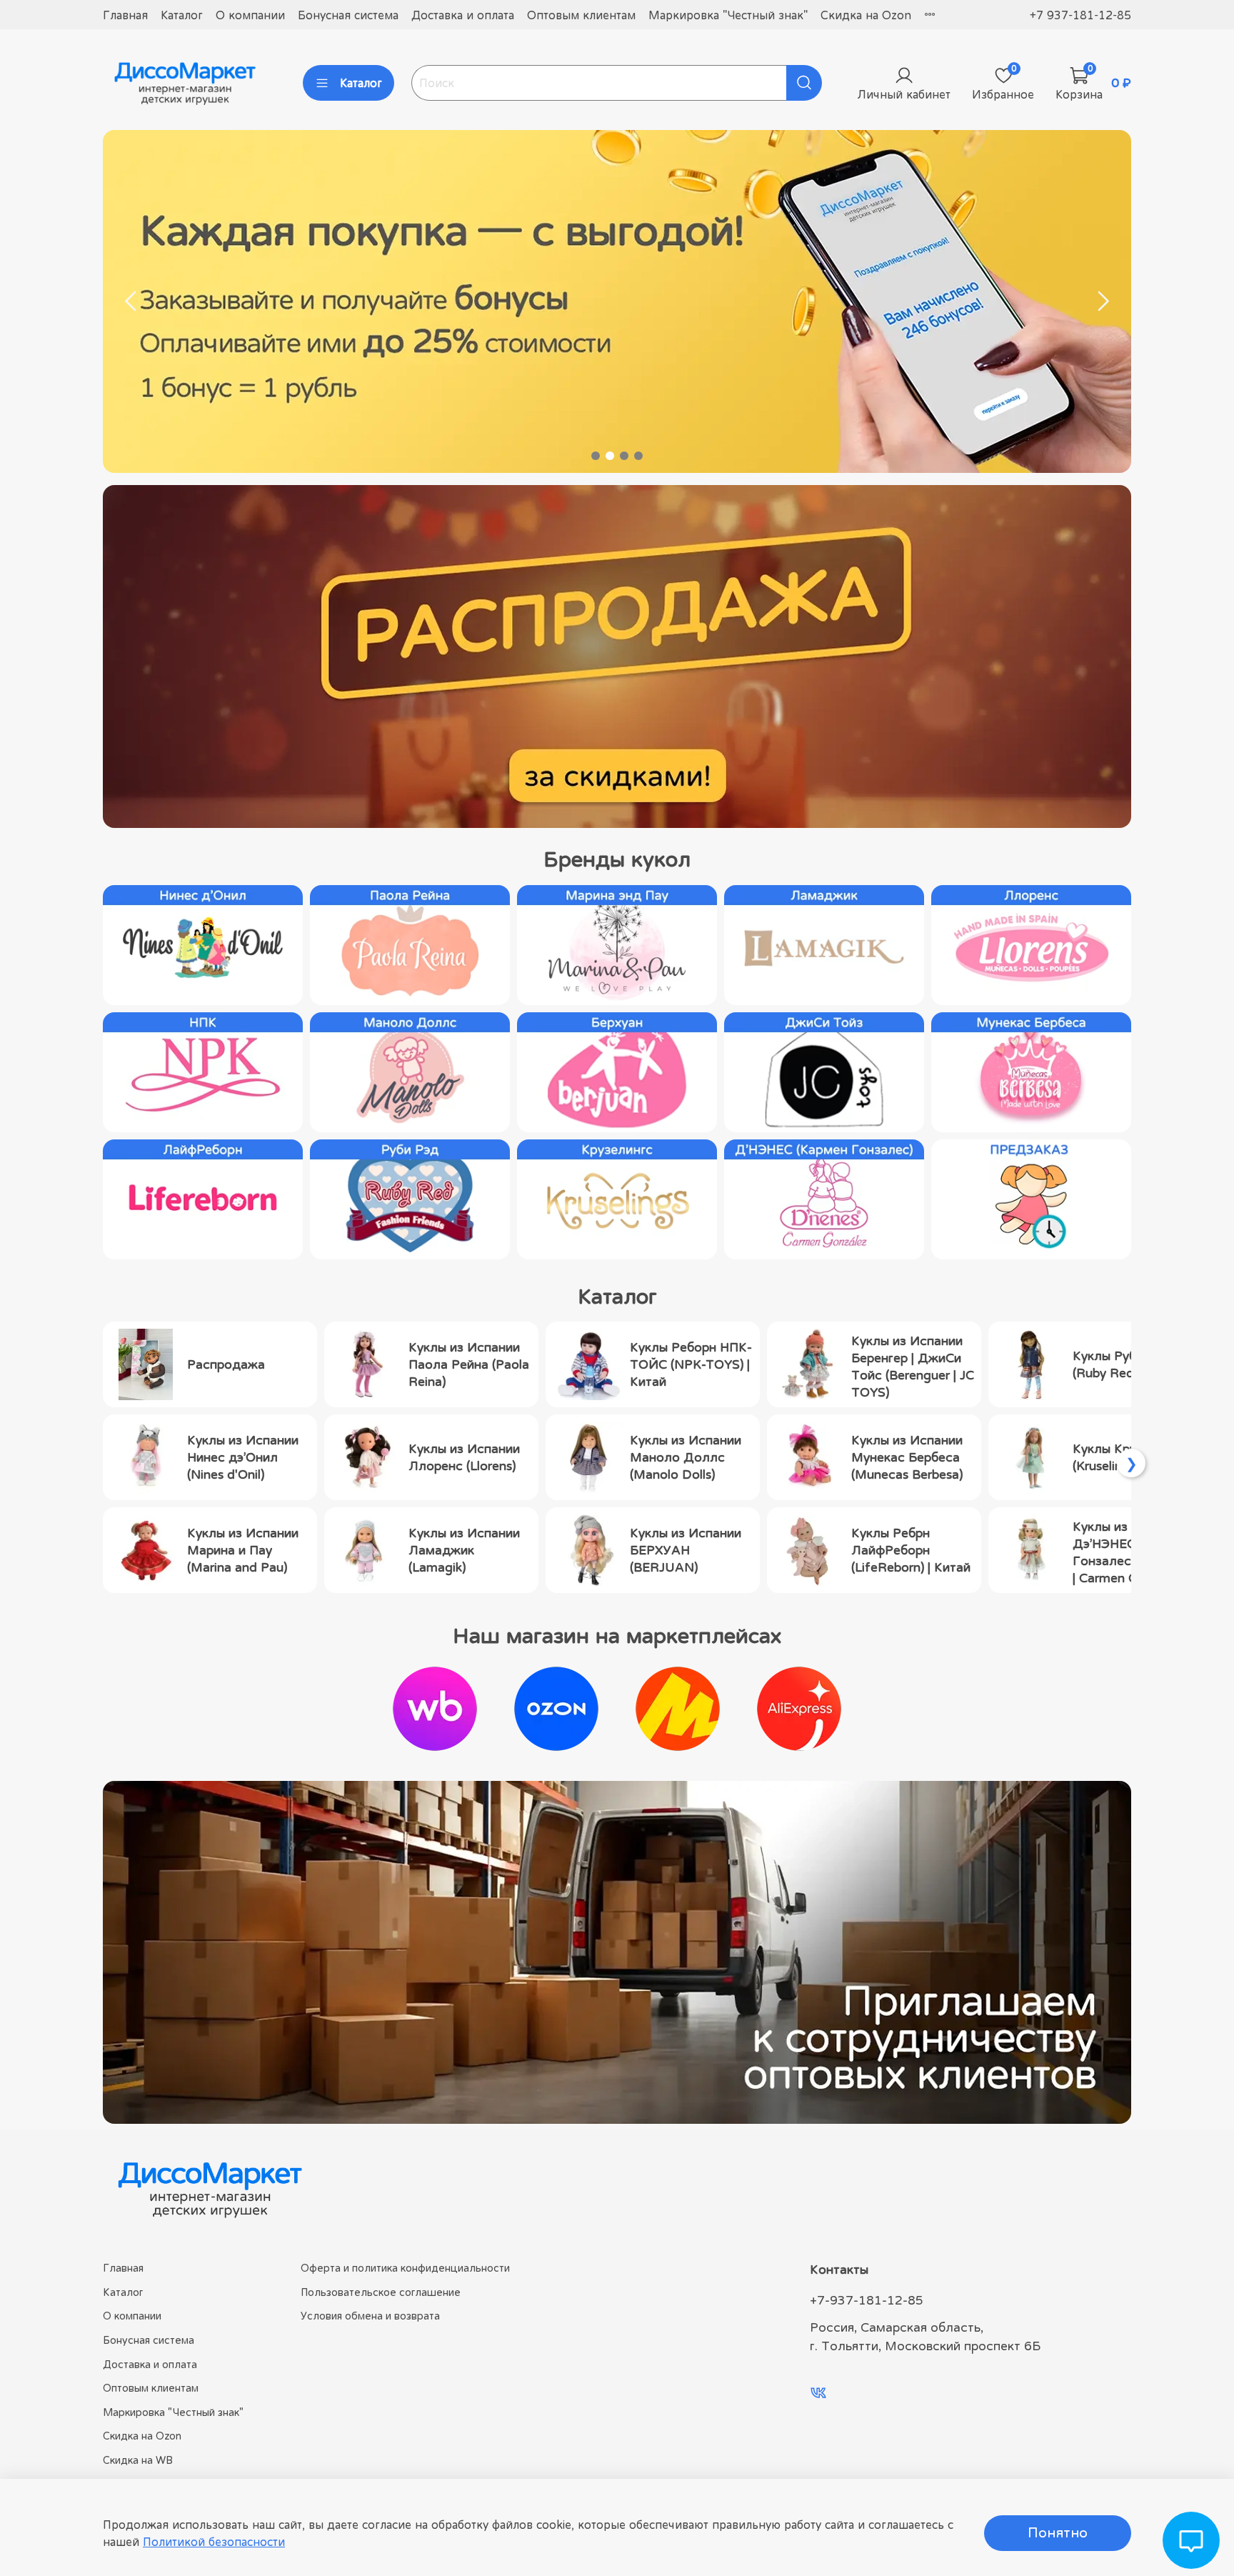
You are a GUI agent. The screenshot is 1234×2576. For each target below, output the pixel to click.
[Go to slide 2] (610, 456)
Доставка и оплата (463, 15)
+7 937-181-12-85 (1080, 15)
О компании (250, 15)
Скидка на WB (138, 2460)
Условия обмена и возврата (370, 2316)
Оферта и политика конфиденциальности (405, 2268)
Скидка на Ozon (866, 15)
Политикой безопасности (214, 2542)
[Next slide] (1103, 301)
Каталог (182, 15)
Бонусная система (348, 15)
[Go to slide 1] (596, 456)
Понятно (1058, 2533)
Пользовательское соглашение (381, 2292)
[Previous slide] (131, 301)
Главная (125, 15)
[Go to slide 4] (638, 456)
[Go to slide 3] (624, 456)
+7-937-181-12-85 (867, 2300)
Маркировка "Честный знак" (728, 15)
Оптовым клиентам (581, 15)
